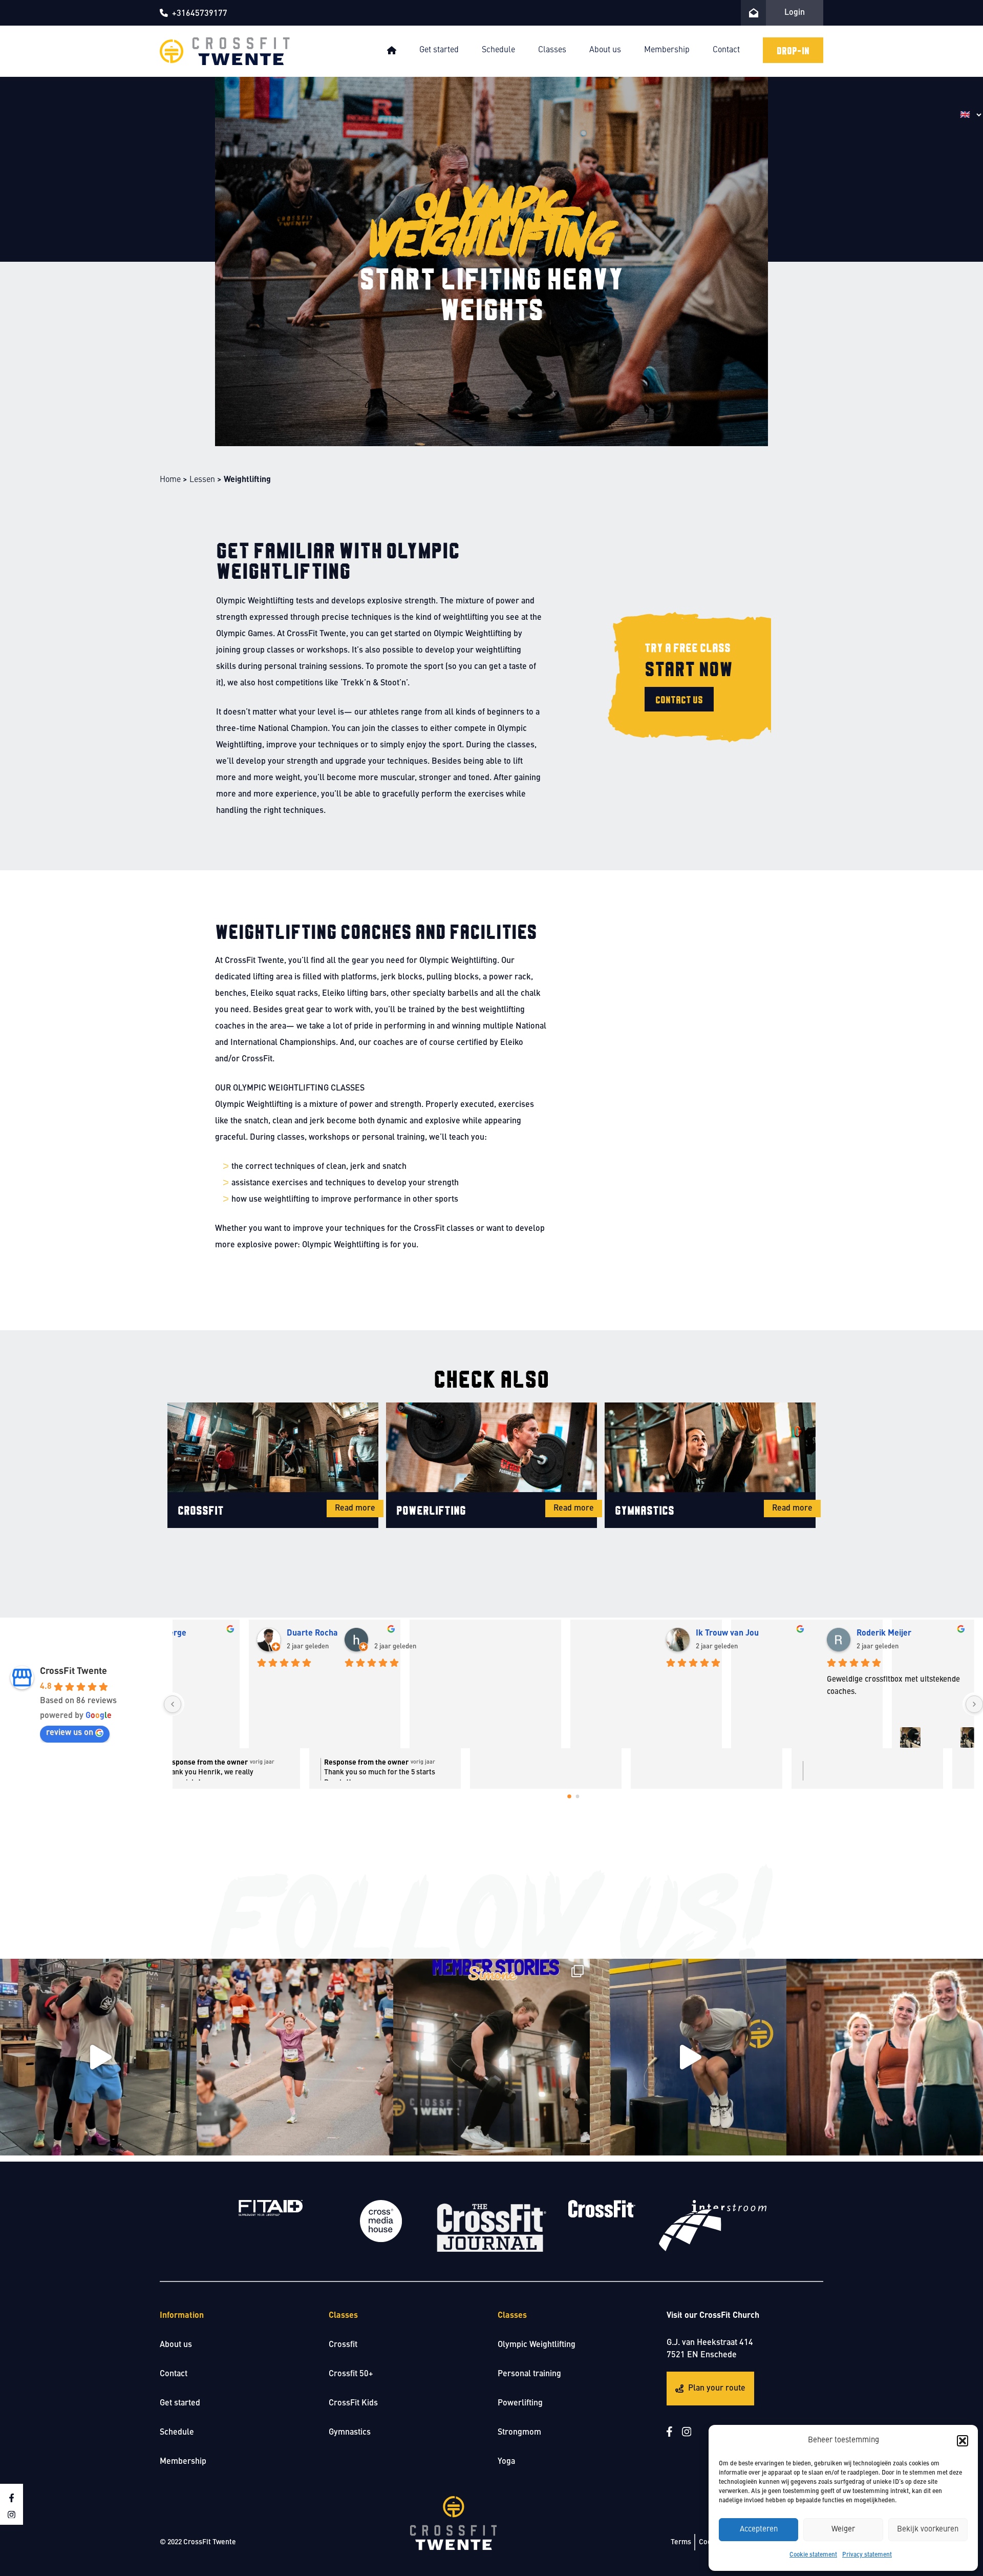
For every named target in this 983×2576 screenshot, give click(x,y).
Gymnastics (350, 2433)
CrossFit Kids (353, 2403)
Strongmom (519, 2433)
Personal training (529, 2374)
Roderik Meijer (884, 1633)
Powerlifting (520, 2403)
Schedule (498, 50)
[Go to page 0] (569, 1797)
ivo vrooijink (237, 1633)
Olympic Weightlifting (537, 2345)
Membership (667, 50)
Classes (552, 50)
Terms (681, 2542)
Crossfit (343, 2345)
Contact (726, 50)
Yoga (506, 2462)
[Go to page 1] (578, 1797)
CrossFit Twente (73, 1671)
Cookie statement (813, 2555)
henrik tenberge (405, 1633)
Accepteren (759, 2530)
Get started (439, 50)
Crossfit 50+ (351, 2374)
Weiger (843, 2530)
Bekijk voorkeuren (928, 2530)
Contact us (679, 699)
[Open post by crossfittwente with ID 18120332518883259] (885, 2057)
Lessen (202, 480)
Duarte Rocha (561, 1633)
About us (605, 50)
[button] (963, 2441)
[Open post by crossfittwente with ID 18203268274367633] (688, 2057)
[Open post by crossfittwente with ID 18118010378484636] (98, 2057)
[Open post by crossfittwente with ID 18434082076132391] (491, 2057)
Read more (355, 1509)
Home (170, 480)
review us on (70, 1733)
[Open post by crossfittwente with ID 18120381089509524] (295, 2057)
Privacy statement (867, 2555)
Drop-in (793, 50)
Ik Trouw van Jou (728, 1633)
